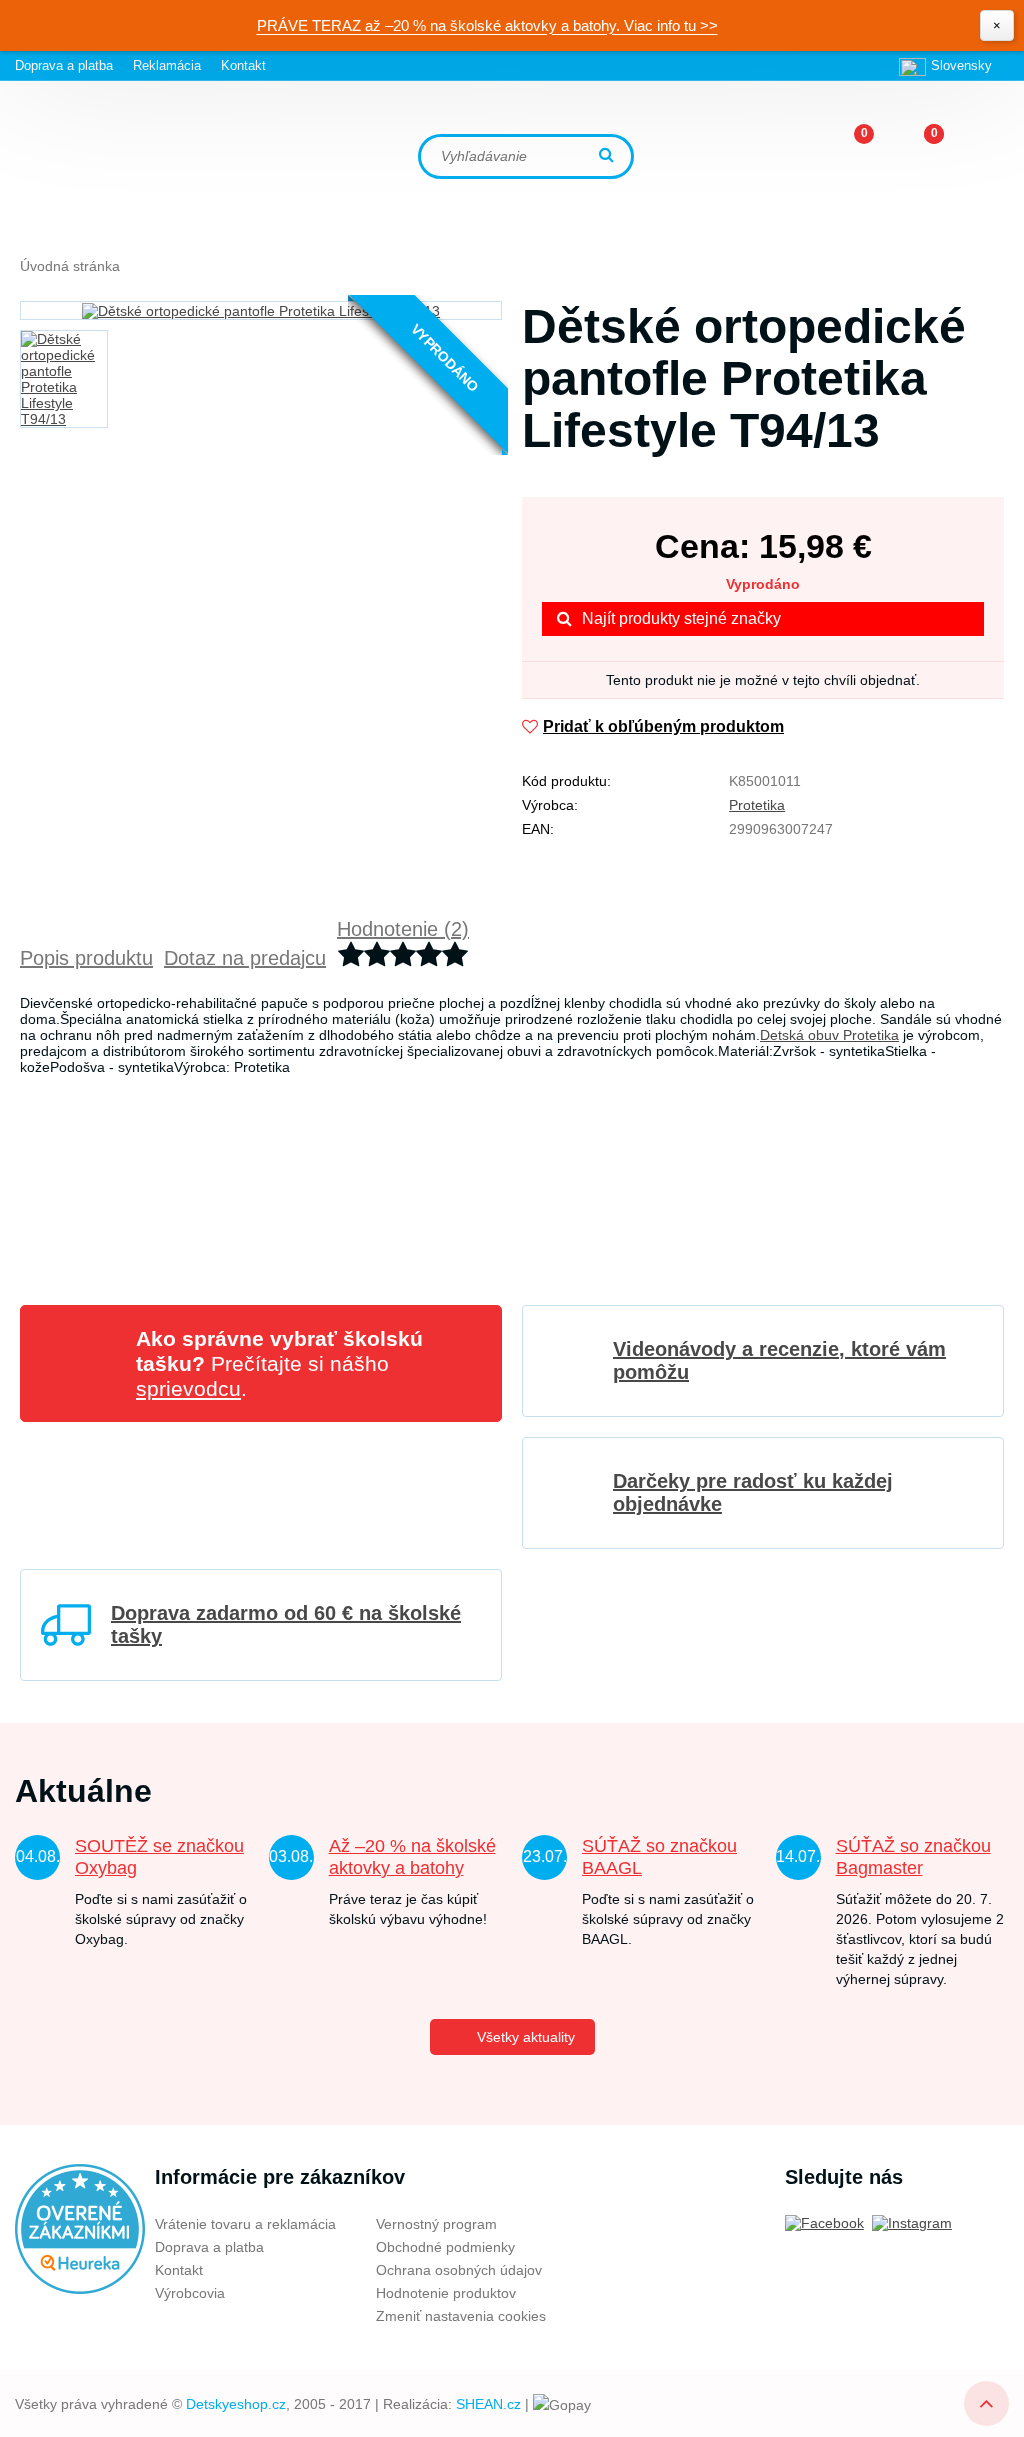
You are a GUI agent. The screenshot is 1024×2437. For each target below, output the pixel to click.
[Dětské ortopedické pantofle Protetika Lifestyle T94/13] (261, 310)
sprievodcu (188, 1388)
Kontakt (243, 65)
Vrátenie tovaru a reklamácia (245, 2224)
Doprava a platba (64, 65)
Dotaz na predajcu (245, 958)
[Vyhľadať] (609, 156)
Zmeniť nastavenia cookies (461, 2316)
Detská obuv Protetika (829, 1035)
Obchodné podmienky (445, 2247)
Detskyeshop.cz (236, 2404)
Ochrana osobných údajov (459, 2270)
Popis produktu (86, 958)
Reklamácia (167, 65)
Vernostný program (436, 2224)
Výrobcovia (190, 2293)
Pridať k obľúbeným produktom (663, 726)
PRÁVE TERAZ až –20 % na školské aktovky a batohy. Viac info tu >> (487, 25)
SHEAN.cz (488, 2404)
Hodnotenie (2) (403, 929)
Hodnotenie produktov (446, 2293)
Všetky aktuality (526, 2037)
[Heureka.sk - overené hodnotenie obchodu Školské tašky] (80, 2228)
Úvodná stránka (70, 266)
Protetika (757, 805)
